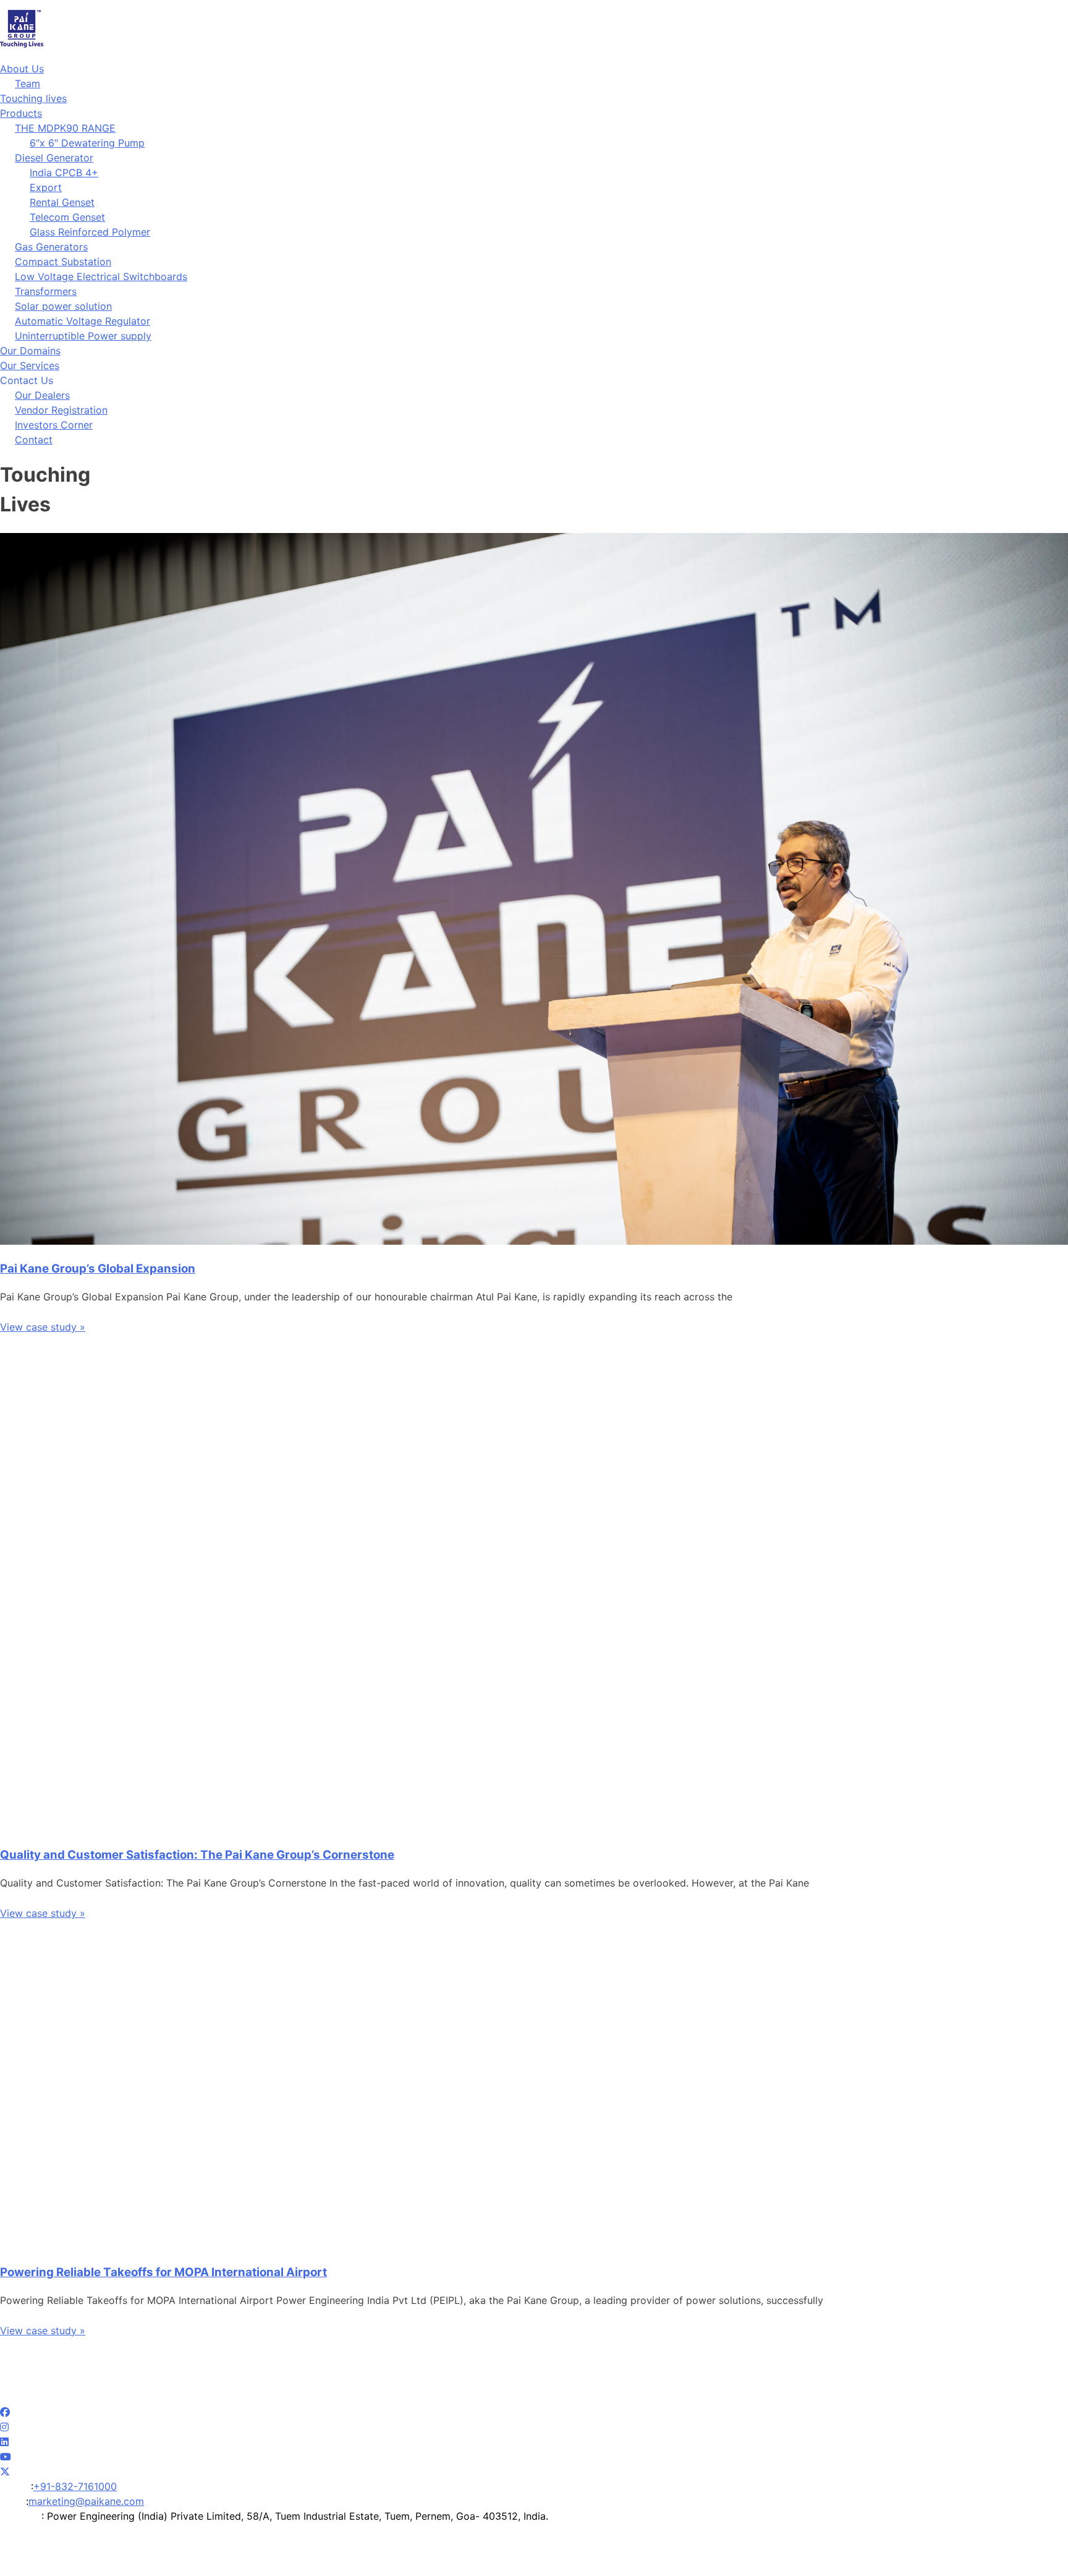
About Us (22, 69)
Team (28, 83)
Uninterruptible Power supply (83, 336)
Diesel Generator (54, 158)
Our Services (30, 365)
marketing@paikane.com (86, 2501)
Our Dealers (42, 395)
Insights (437, 2397)
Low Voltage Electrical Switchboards (101, 276)
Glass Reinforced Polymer (90, 232)
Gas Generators (51, 247)
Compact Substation (63, 262)
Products (21, 113)
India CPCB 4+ (64, 173)
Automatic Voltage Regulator (83, 321)
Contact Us (939, 2397)
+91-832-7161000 (75, 2486)
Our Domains (30, 351)
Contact (34, 440)
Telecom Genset (67, 217)
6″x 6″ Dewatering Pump (87, 143)
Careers (576, 2397)
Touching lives (33, 98)
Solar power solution (63, 306)
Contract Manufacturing (753, 2397)
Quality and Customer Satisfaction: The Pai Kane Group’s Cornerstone (197, 1855)
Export (46, 187)
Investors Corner (54, 425)
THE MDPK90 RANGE (65, 128)
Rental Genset (62, 202)
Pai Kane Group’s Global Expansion (98, 1269)
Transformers (46, 291)
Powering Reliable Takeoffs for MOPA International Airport (163, 2272)
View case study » (43, 1327)
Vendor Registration (61, 410)
